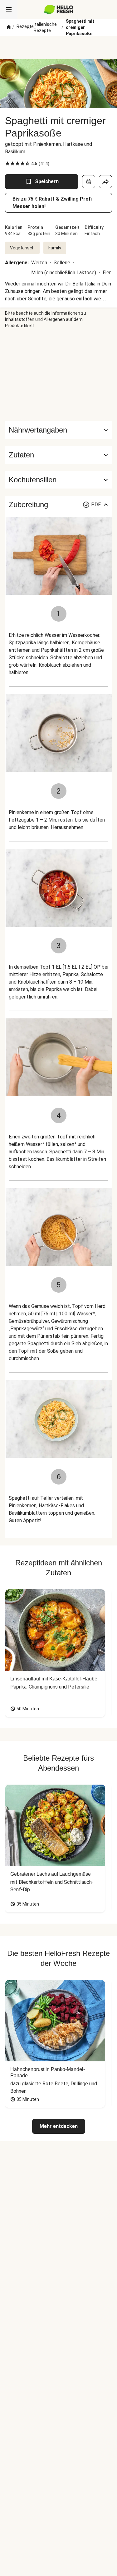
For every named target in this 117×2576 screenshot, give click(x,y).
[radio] (7, 164)
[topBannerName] (59, 48)
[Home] (9, 27)
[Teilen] (105, 182)
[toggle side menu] (9, 9)
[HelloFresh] (58, 9)
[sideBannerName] (59, 375)
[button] (58, 455)
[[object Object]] (89, 182)
